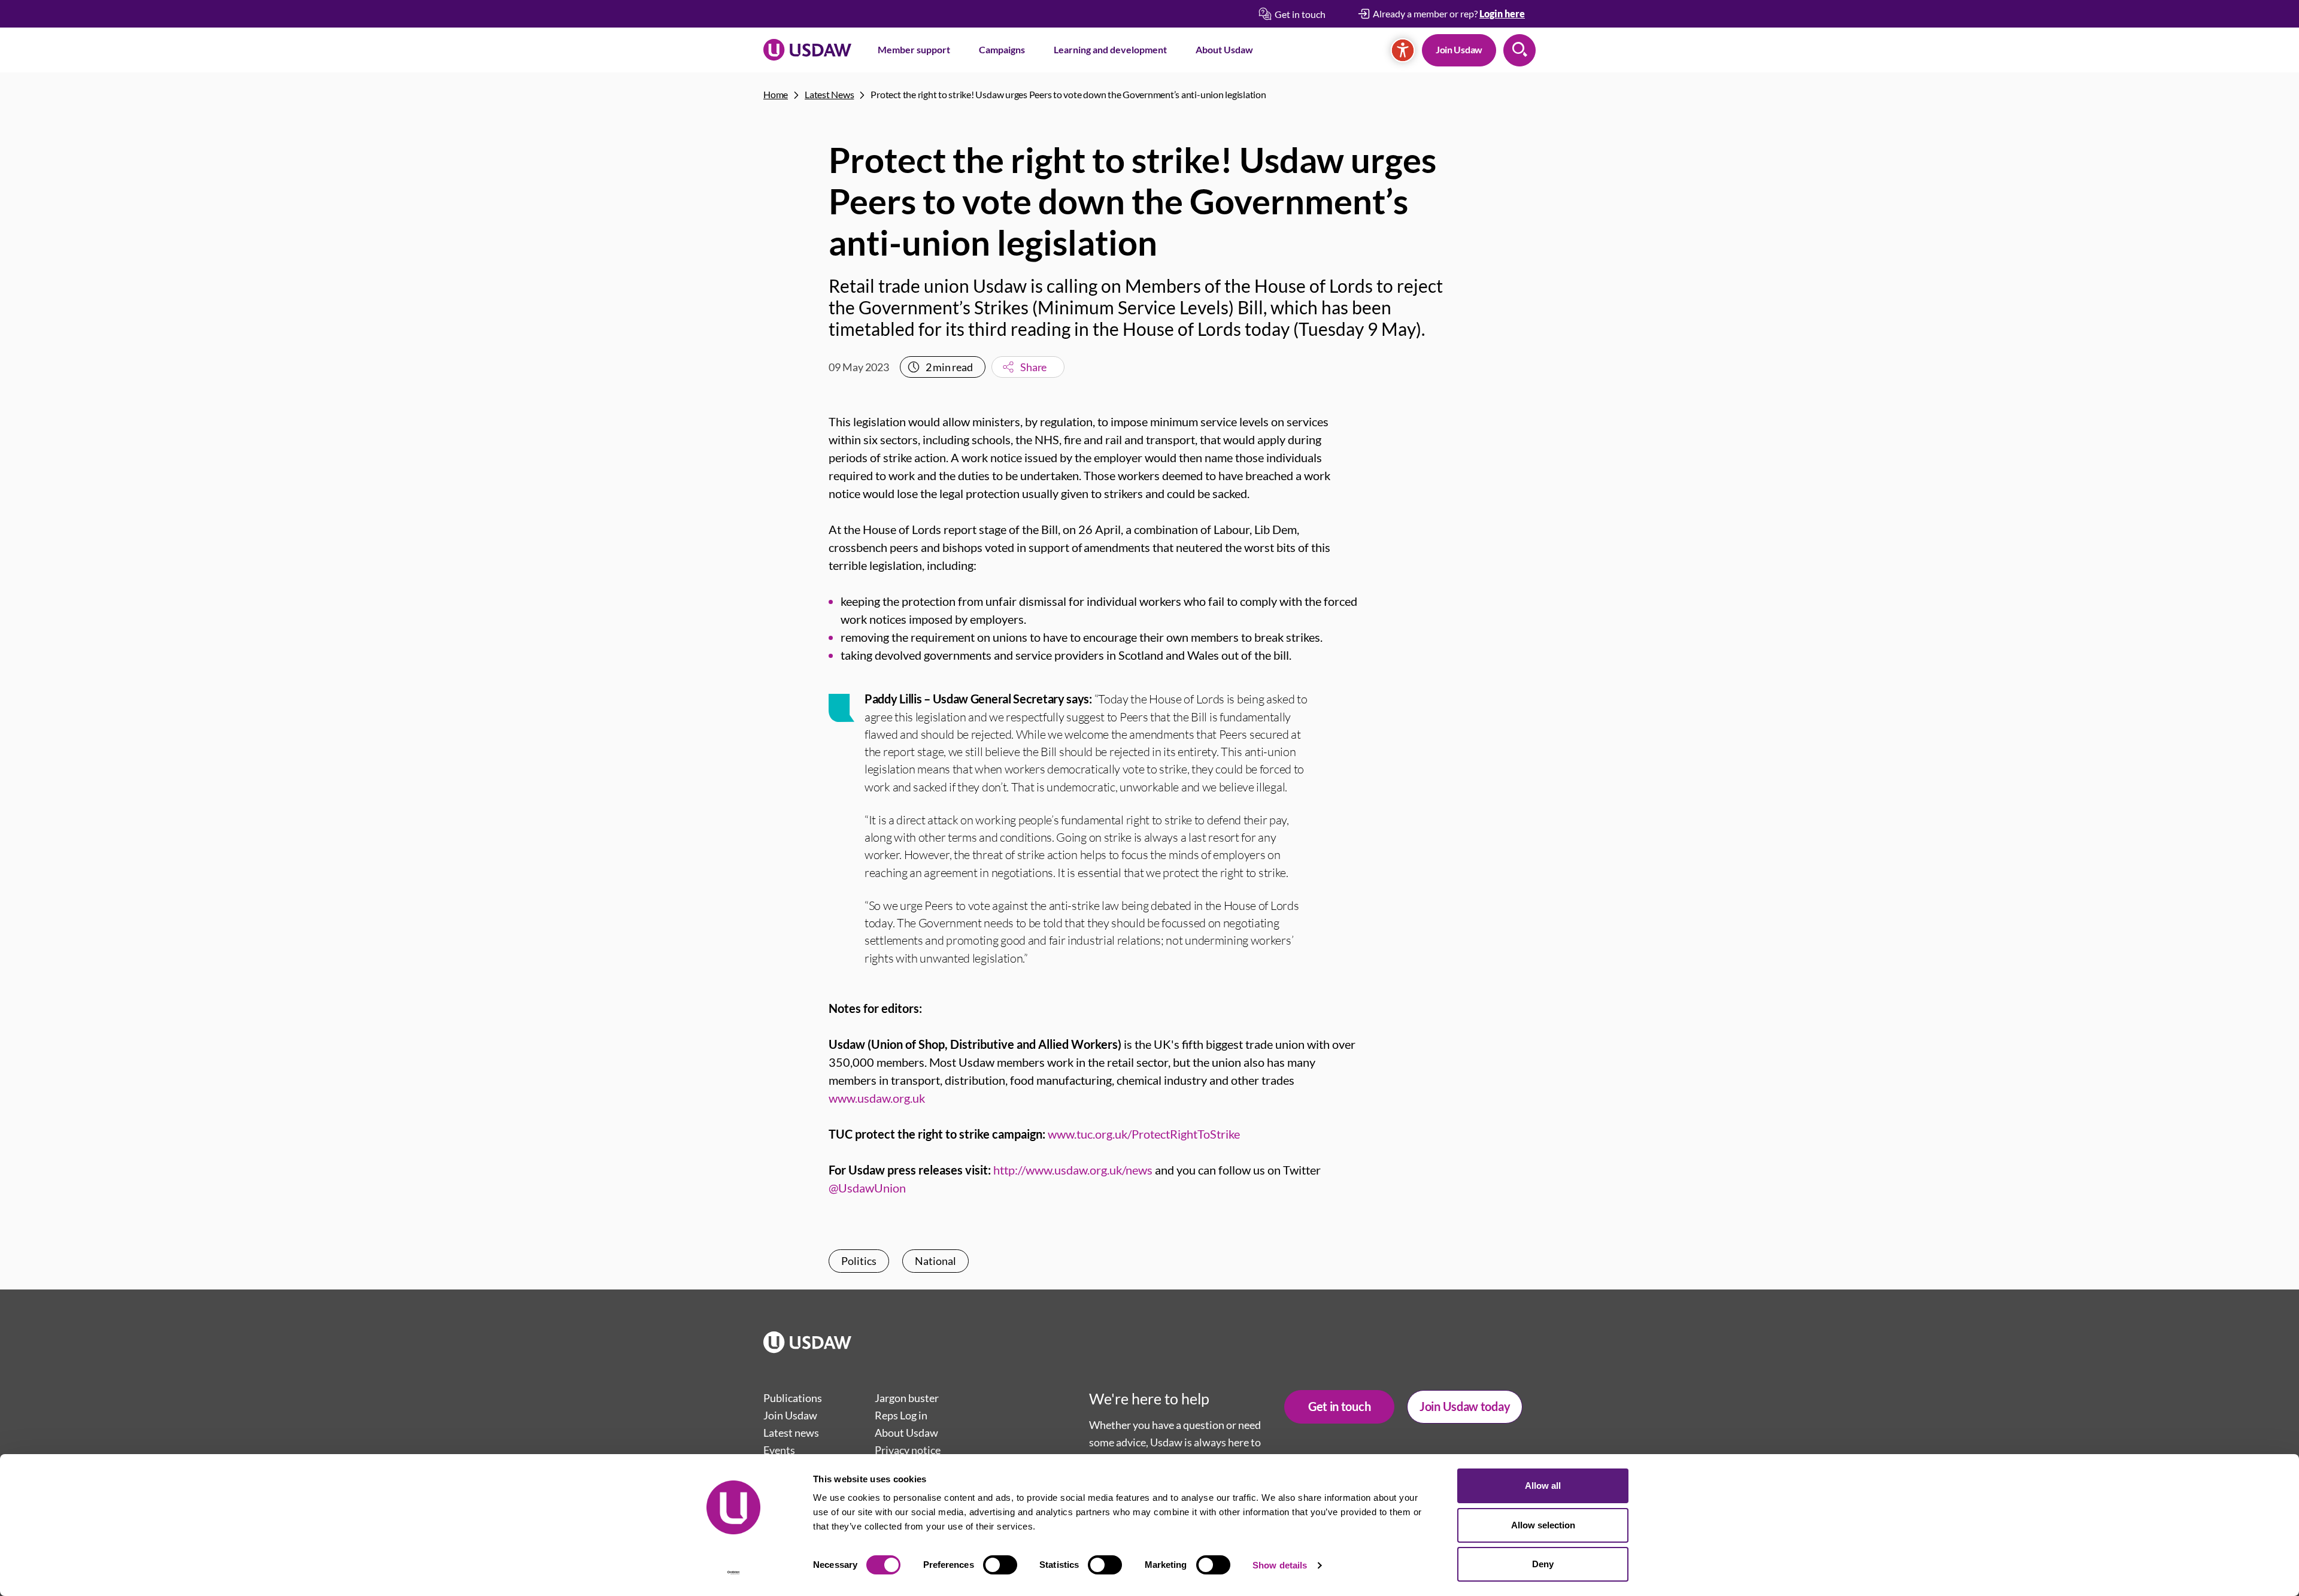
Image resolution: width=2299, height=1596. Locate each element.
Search (1519, 50)
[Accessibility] (1403, 50)
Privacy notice (908, 1450)
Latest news (791, 1433)
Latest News (829, 94)
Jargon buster (907, 1398)
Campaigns (1002, 49)
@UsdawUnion (867, 1188)
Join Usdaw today (1465, 1406)
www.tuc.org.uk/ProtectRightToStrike (1144, 1134)
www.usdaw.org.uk (877, 1098)
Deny (1543, 1564)
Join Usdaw (1459, 49)
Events (779, 1450)
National (935, 1261)
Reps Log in (901, 1415)
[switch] (1000, 1565)
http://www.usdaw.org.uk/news (1073, 1170)
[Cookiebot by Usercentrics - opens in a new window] (734, 1573)
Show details (1280, 1565)
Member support (914, 49)
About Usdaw (1224, 49)
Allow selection (1543, 1525)
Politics (859, 1261)
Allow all (1543, 1486)
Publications (793, 1398)
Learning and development (1110, 49)
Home (776, 94)
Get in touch (1339, 1406)
